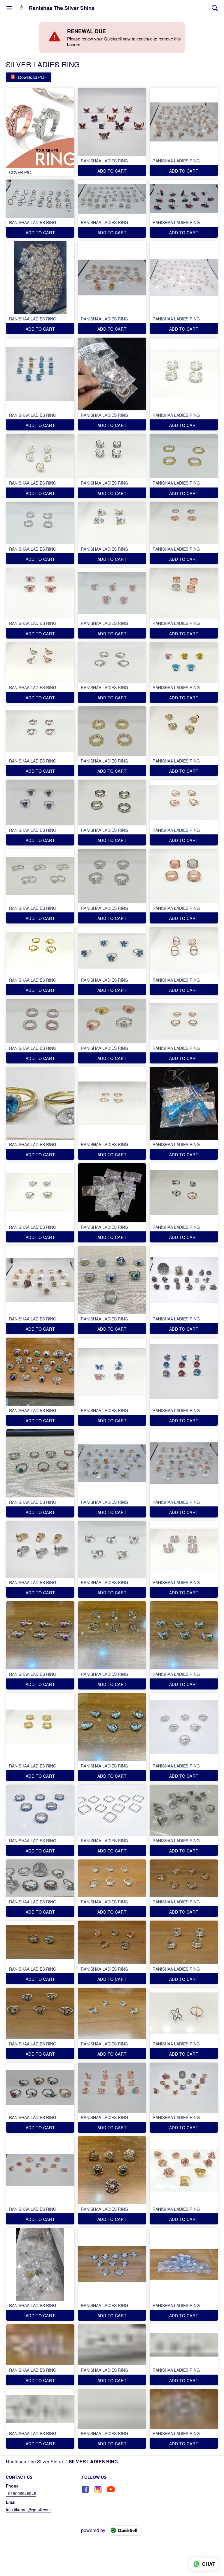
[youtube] (111, 2489)
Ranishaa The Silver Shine (62, 8)
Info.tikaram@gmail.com (28, 2510)
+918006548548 (21, 2493)
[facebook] (85, 2489)
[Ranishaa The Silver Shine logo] (22, 8)
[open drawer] (9, 8)
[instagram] (98, 2489)
